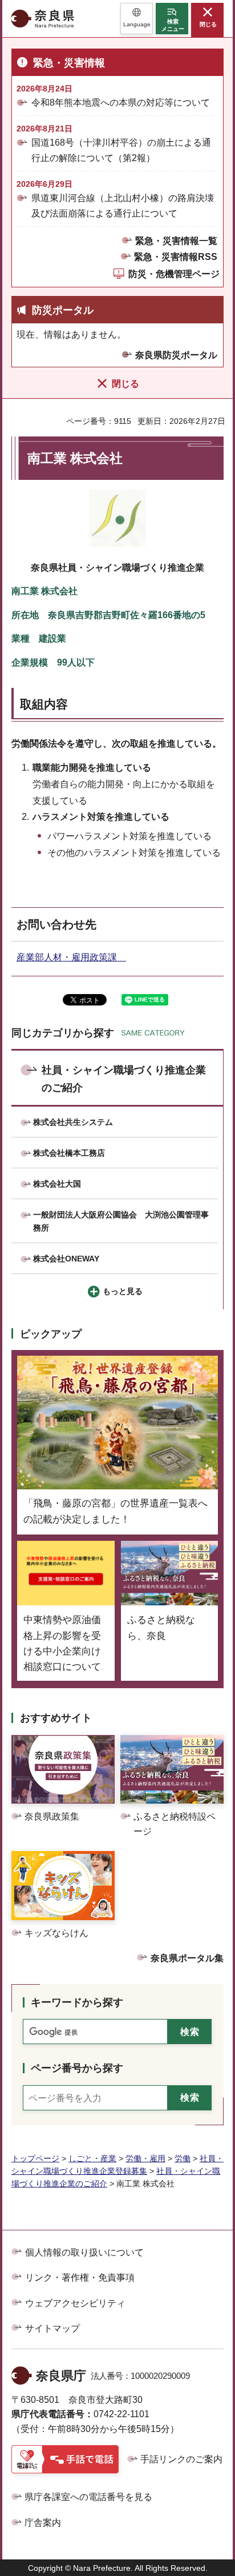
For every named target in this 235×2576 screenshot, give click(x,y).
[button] (137, 19)
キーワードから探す (77, 2002)
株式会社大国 (57, 1184)
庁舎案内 (43, 2523)
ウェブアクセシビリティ (75, 2303)
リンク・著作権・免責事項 (80, 2277)
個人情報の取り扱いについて (84, 2252)
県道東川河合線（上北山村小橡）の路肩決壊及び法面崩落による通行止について (123, 206)
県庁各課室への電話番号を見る (88, 2497)
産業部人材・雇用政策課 (71, 957)
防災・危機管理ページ (174, 274)
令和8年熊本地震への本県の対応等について (121, 103)
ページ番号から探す (77, 2068)
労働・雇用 (145, 2158)
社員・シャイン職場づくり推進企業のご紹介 (124, 1079)
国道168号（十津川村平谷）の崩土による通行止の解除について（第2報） (121, 150)
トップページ (35, 2158)
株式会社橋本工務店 (69, 1153)
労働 (183, 2158)
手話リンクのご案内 (181, 2459)
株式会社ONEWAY (66, 1259)
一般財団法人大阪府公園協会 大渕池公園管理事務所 (121, 1221)
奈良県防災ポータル (176, 355)
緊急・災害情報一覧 (176, 241)
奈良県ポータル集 (187, 1958)
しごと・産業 (92, 2158)
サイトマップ (52, 2328)
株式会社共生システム (73, 1122)
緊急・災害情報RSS (176, 257)
